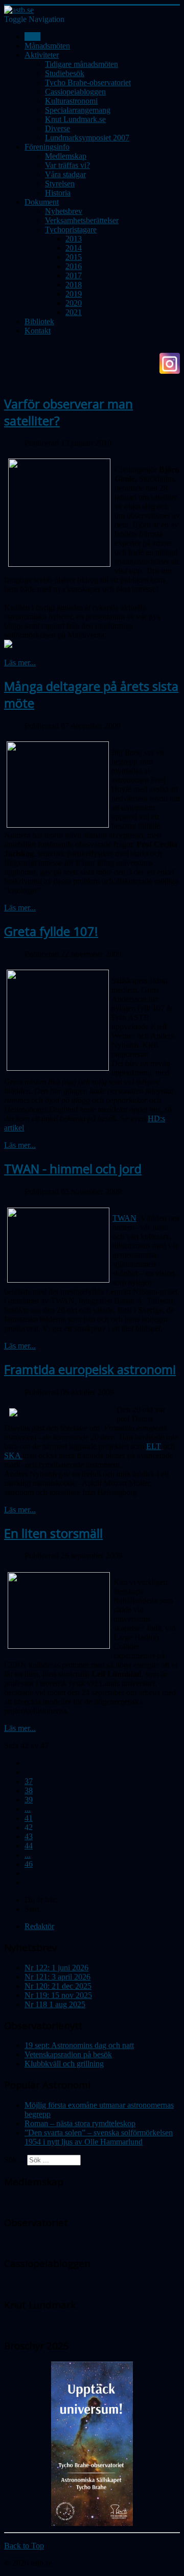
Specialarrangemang (78, 110)
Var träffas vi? (67, 165)
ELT (154, 1446)
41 (29, 1818)
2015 (74, 257)
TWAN (124, 1218)
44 (29, 1846)
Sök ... (15, 2160)
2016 (74, 266)
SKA (13, 1455)
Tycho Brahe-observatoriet (88, 82)
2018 (74, 285)
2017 (74, 275)
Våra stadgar (65, 174)
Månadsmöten (47, 46)
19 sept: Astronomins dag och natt (79, 2045)
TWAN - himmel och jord (73, 1169)
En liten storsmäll (53, 1533)
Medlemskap (66, 156)
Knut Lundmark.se (75, 119)
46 (29, 1864)
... (28, 1809)
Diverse (57, 128)
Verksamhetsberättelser (82, 220)
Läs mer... (20, 663)
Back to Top (24, 2546)
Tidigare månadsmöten (82, 64)
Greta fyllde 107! (51, 931)
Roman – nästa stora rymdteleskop (80, 2123)
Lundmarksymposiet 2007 (87, 138)
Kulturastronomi (71, 101)
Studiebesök (65, 73)
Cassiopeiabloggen (75, 92)
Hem (32, 37)
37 (29, 1781)
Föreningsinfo (47, 147)
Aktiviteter (42, 55)
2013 (74, 239)
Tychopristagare (71, 230)
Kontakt (38, 331)
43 (29, 1836)
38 (29, 1790)
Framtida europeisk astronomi (90, 1369)
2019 (74, 294)
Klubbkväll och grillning (64, 2064)
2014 (74, 248)
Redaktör (39, 1926)
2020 (74, 303)
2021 (74, 312)
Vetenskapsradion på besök (68, 2054)
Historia (58, 193)
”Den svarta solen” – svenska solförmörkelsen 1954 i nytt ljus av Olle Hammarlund (99, 2137)
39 (29, 1800)
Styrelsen (60, 184)
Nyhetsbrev (64, 211)
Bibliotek (39, 321)
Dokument (42, 202)
